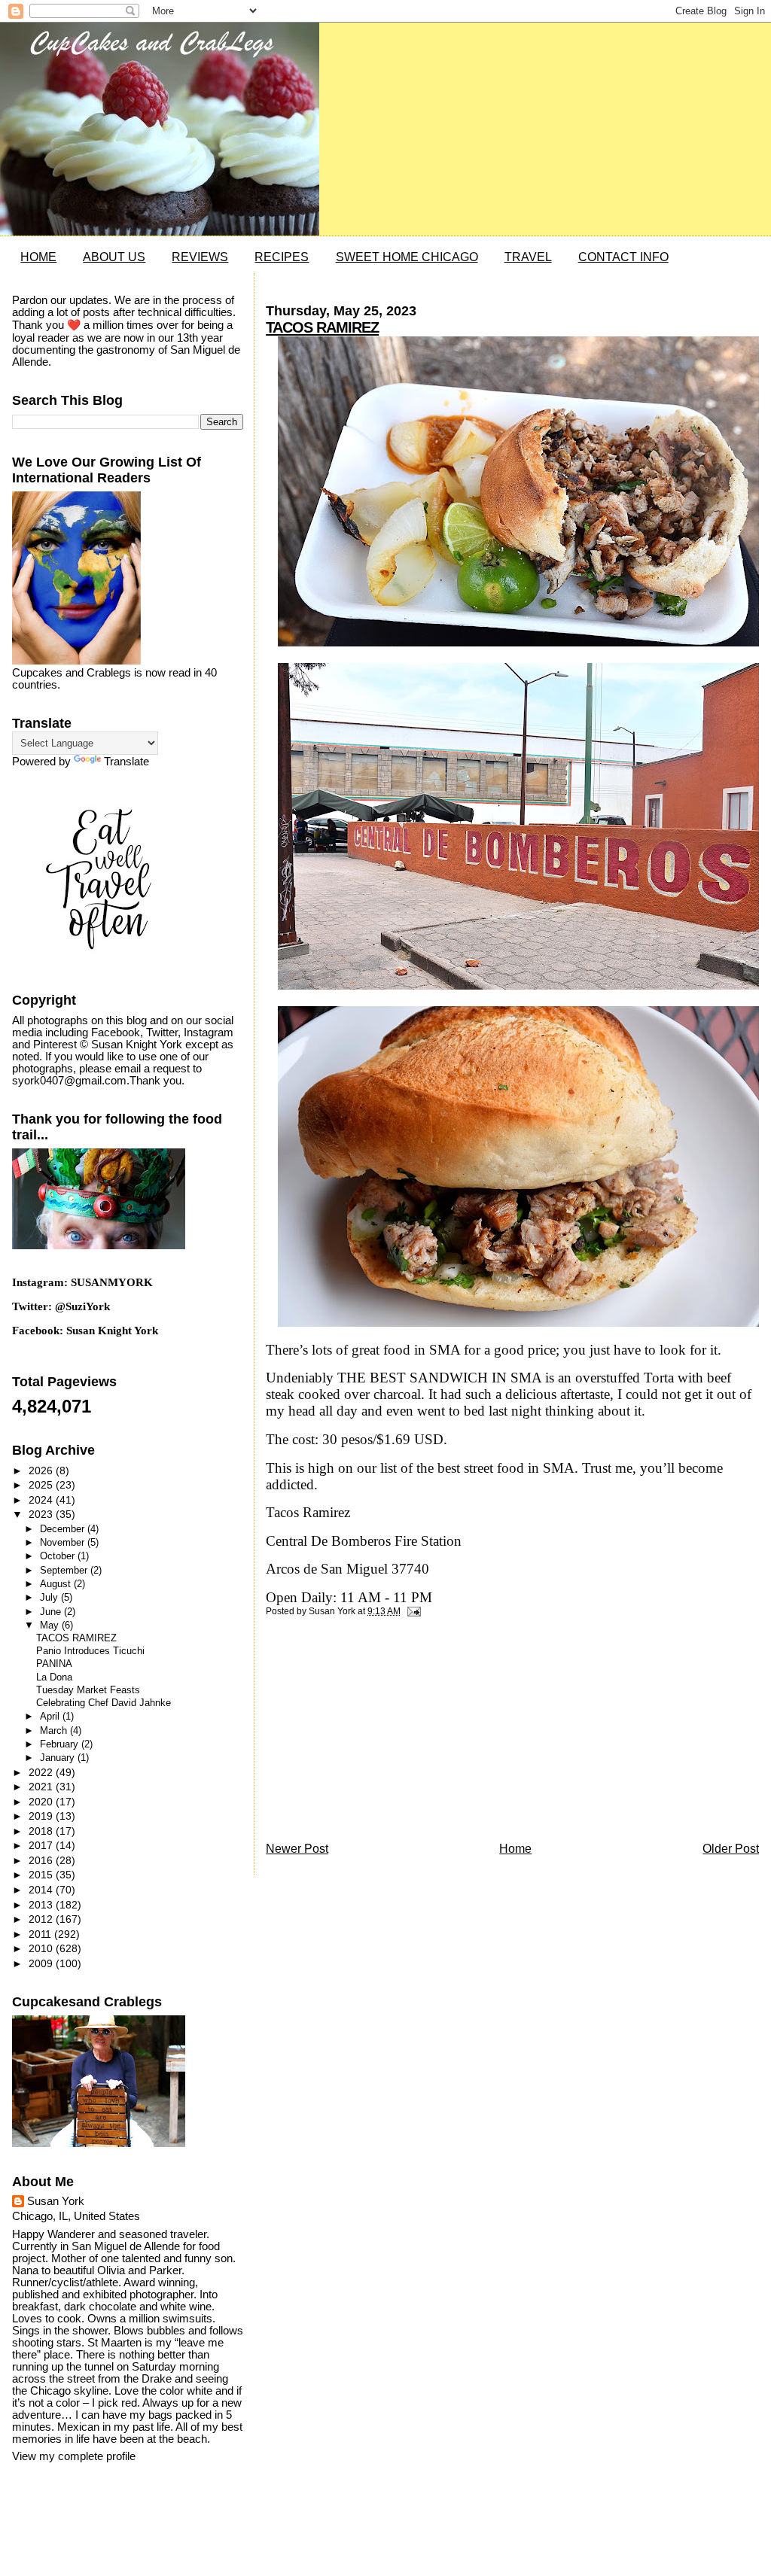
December (64, 1529)
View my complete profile (74, 2456)
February (61, 1744)
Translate (126, 762)
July (50, 1597)
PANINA (54, 1664)
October (59, 1556)
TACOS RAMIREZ (322, 327)
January (59, 1758)
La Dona (54, 1677)
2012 (42, 1919)
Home (515, 1849)
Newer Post (297, 1849)
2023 (42, 1514)
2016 (42, 1860)
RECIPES (282, 257)
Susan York (56, 2201)
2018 (42, 1831)
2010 (42, 1948)
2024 (42, 1500)
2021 (42, 1787)
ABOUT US (114, 257)
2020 (42, 1802)
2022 (42, 1772)
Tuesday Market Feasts (88, 1690)
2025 (42, 1485)
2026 (42, 1470)
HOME (38, 257)
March (55, 1731)
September (65, 1570)
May (51, 1625)
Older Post (731, 1849)
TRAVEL (528, 257)
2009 (42, 1963)
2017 (42, 1845)
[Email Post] (412, 1611)
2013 (42, 1905)
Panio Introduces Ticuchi (90, 1651)
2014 (42, 1890)
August (57, 1584)
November (64, 1542)
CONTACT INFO (623, 257)
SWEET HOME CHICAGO (407, 257)
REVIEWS (200, 257)
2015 (42, 1875)
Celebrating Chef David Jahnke (104, 1703)
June (52, 1612)
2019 (42, 1816)
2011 (41, 1934)
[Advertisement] (379, 1733)
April (51, 1716)
